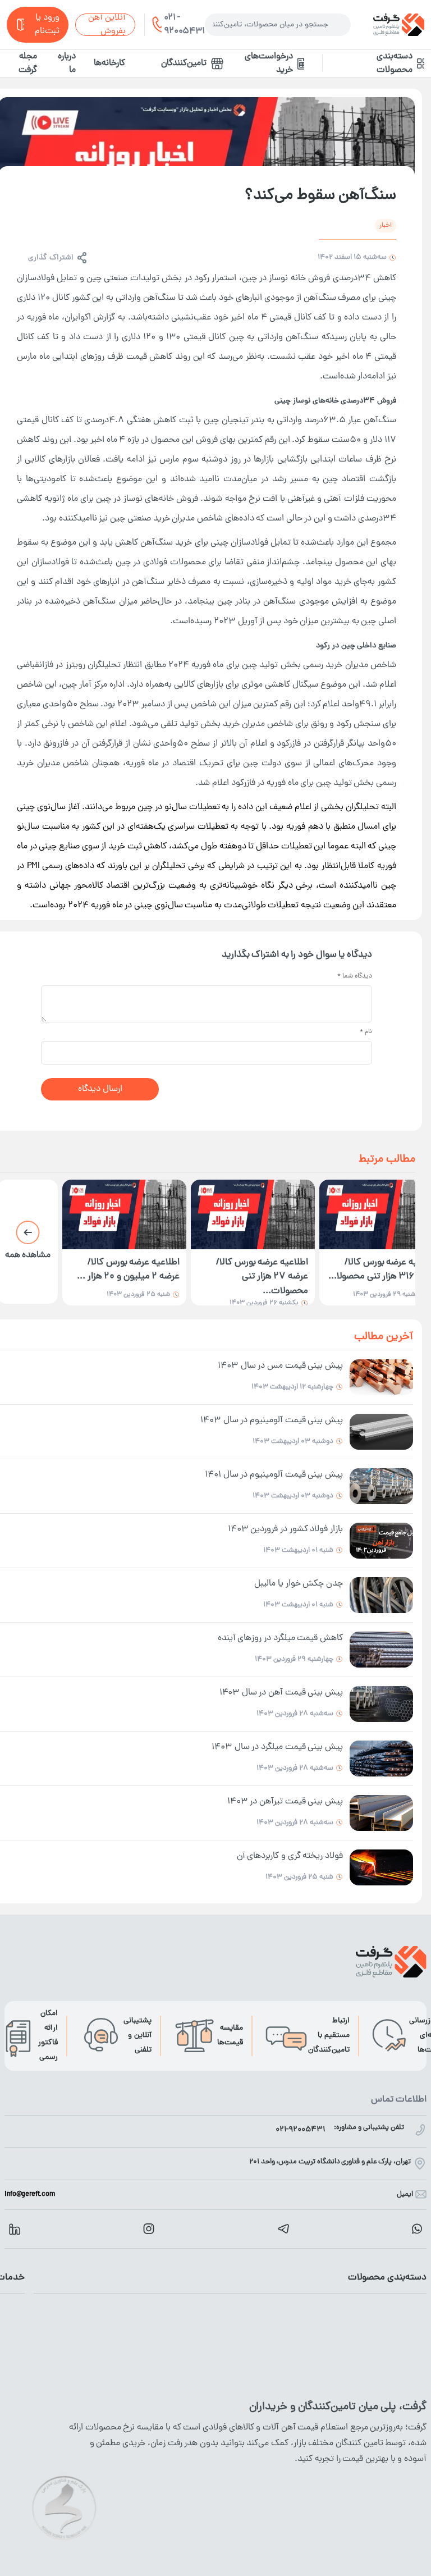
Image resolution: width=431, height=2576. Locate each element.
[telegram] (283, 2229)
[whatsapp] (417, 2229)
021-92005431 (300, 2130)
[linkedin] (15, 2229)
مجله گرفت (28, 63)
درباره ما (67, 63)
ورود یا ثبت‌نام (47, 25)
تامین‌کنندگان (184, 63)
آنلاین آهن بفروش (107, 25)
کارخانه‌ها (109, 63)
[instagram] (149, 2229)
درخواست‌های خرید (269, 63)
